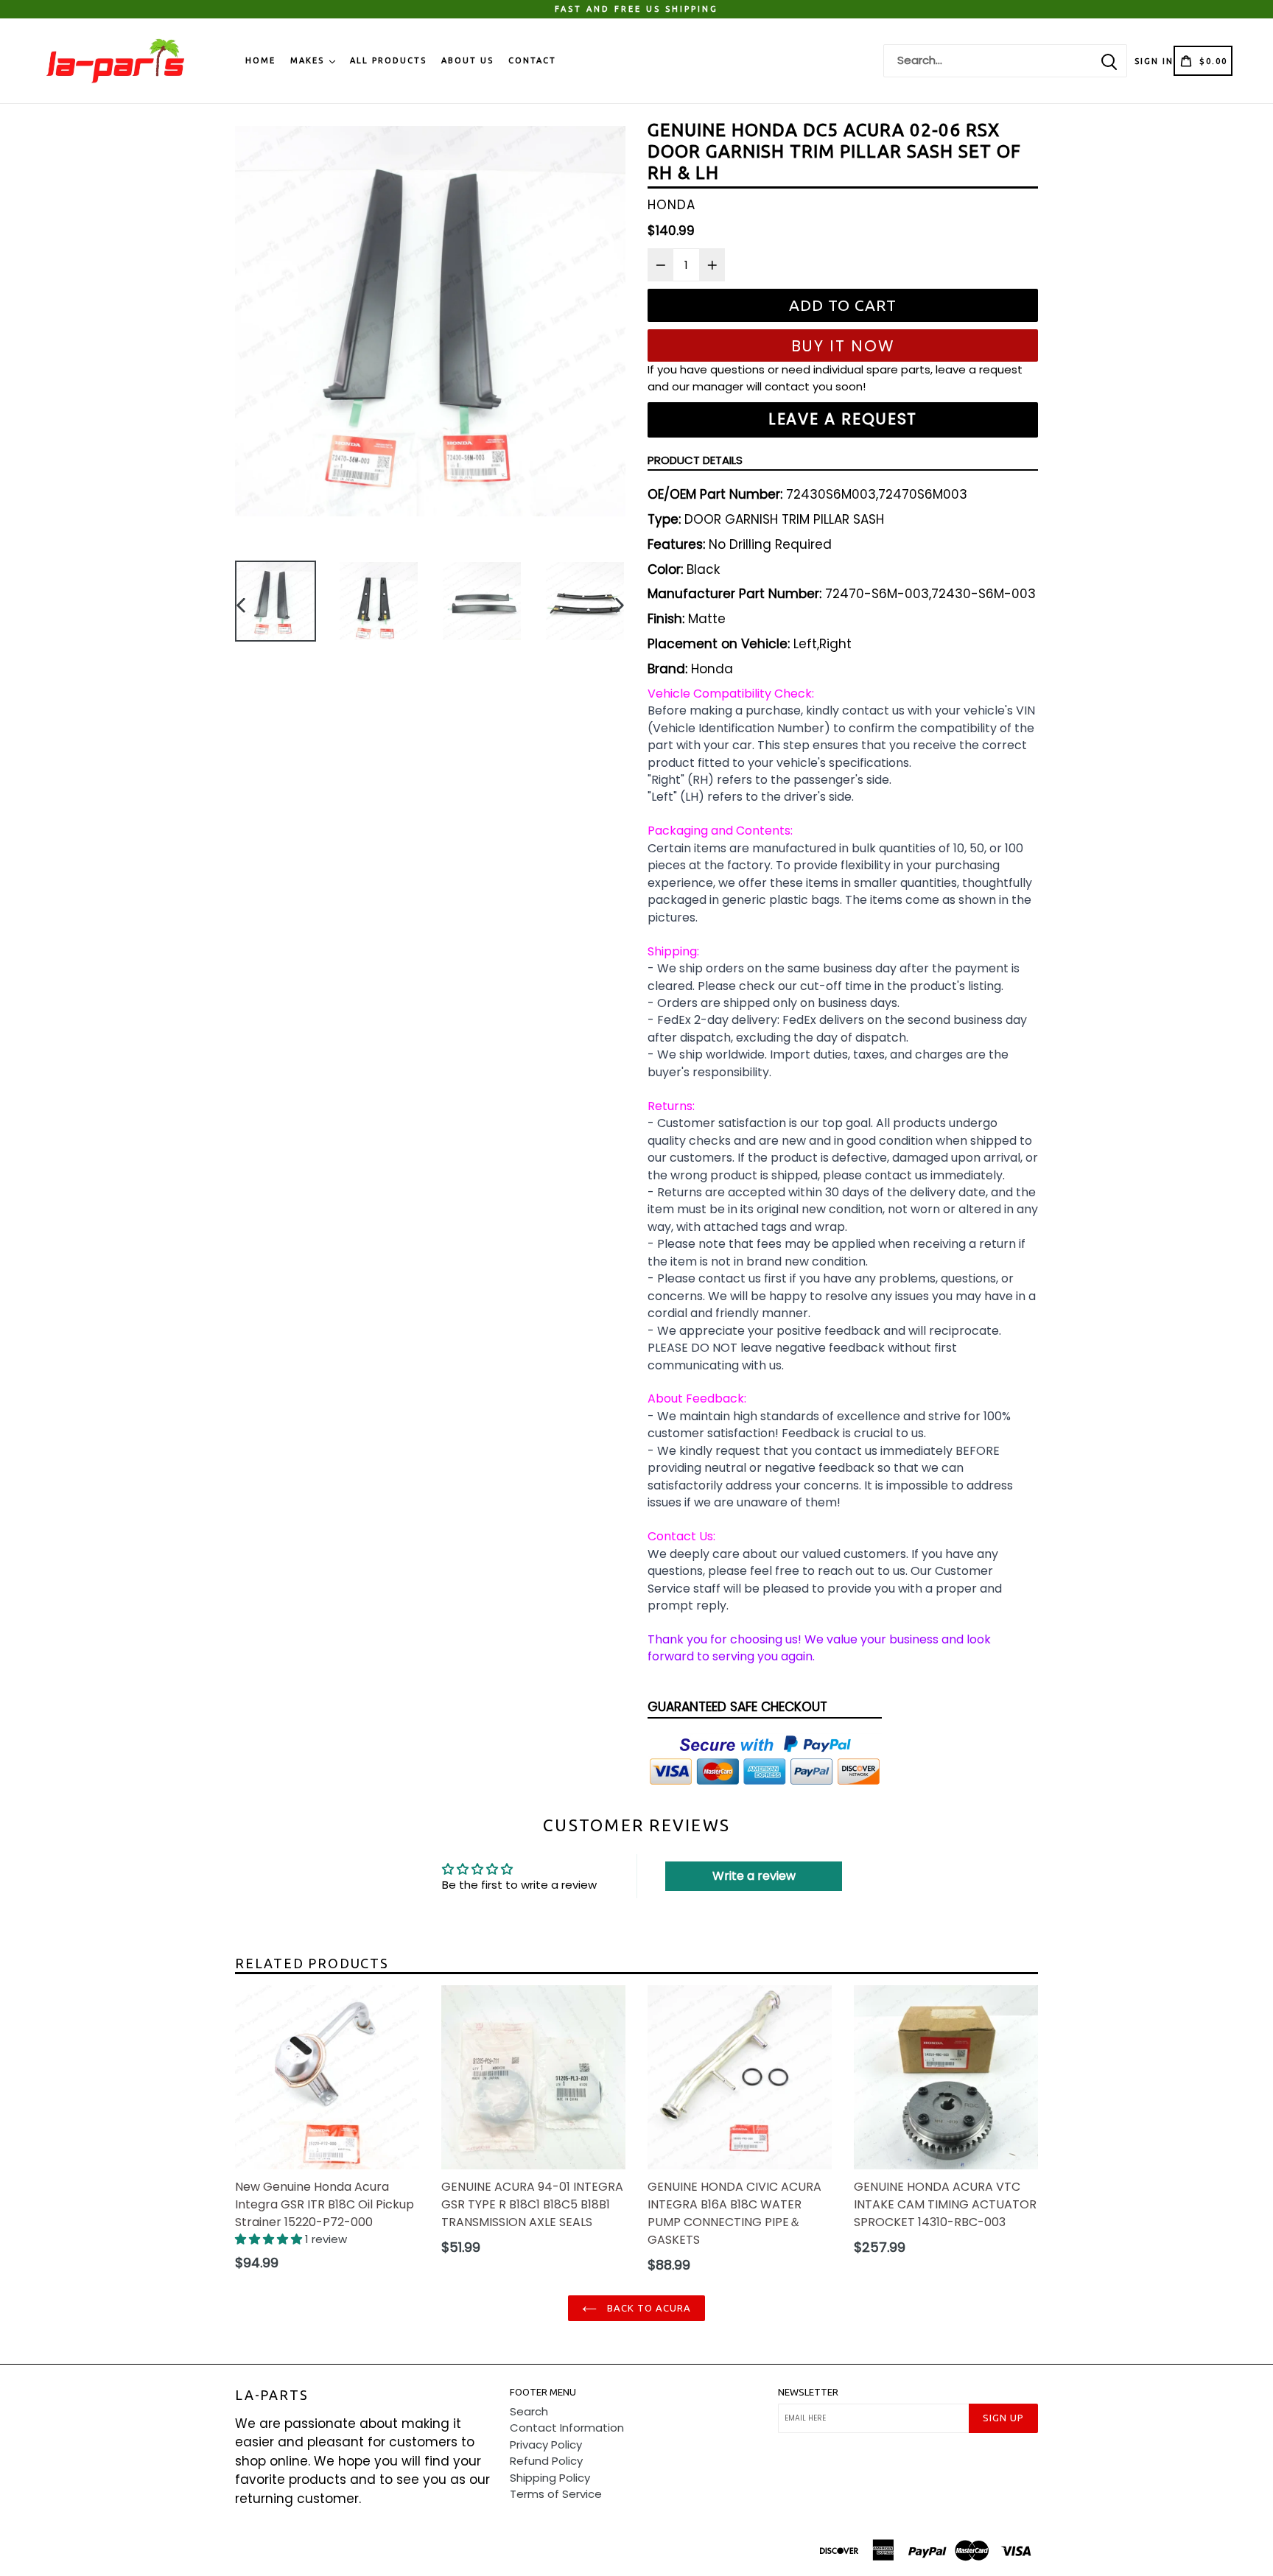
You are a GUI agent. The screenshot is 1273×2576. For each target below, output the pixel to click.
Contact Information (567, 2428)
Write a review (754, 1876)
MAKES (309, 60)
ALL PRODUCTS (388, 60)
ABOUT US (467, 60)
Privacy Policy (546, 2445)
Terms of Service (556, 2494)
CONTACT (532, 60)
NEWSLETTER (808, 2392)
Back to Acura (648, 2308)
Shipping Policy (550, 2478)
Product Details (695, 460)
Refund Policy (546, 2461)
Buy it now (843, 346)
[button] (270, 2239)
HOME (260, 60)
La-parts (271, 2395)
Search (529, 2411)
